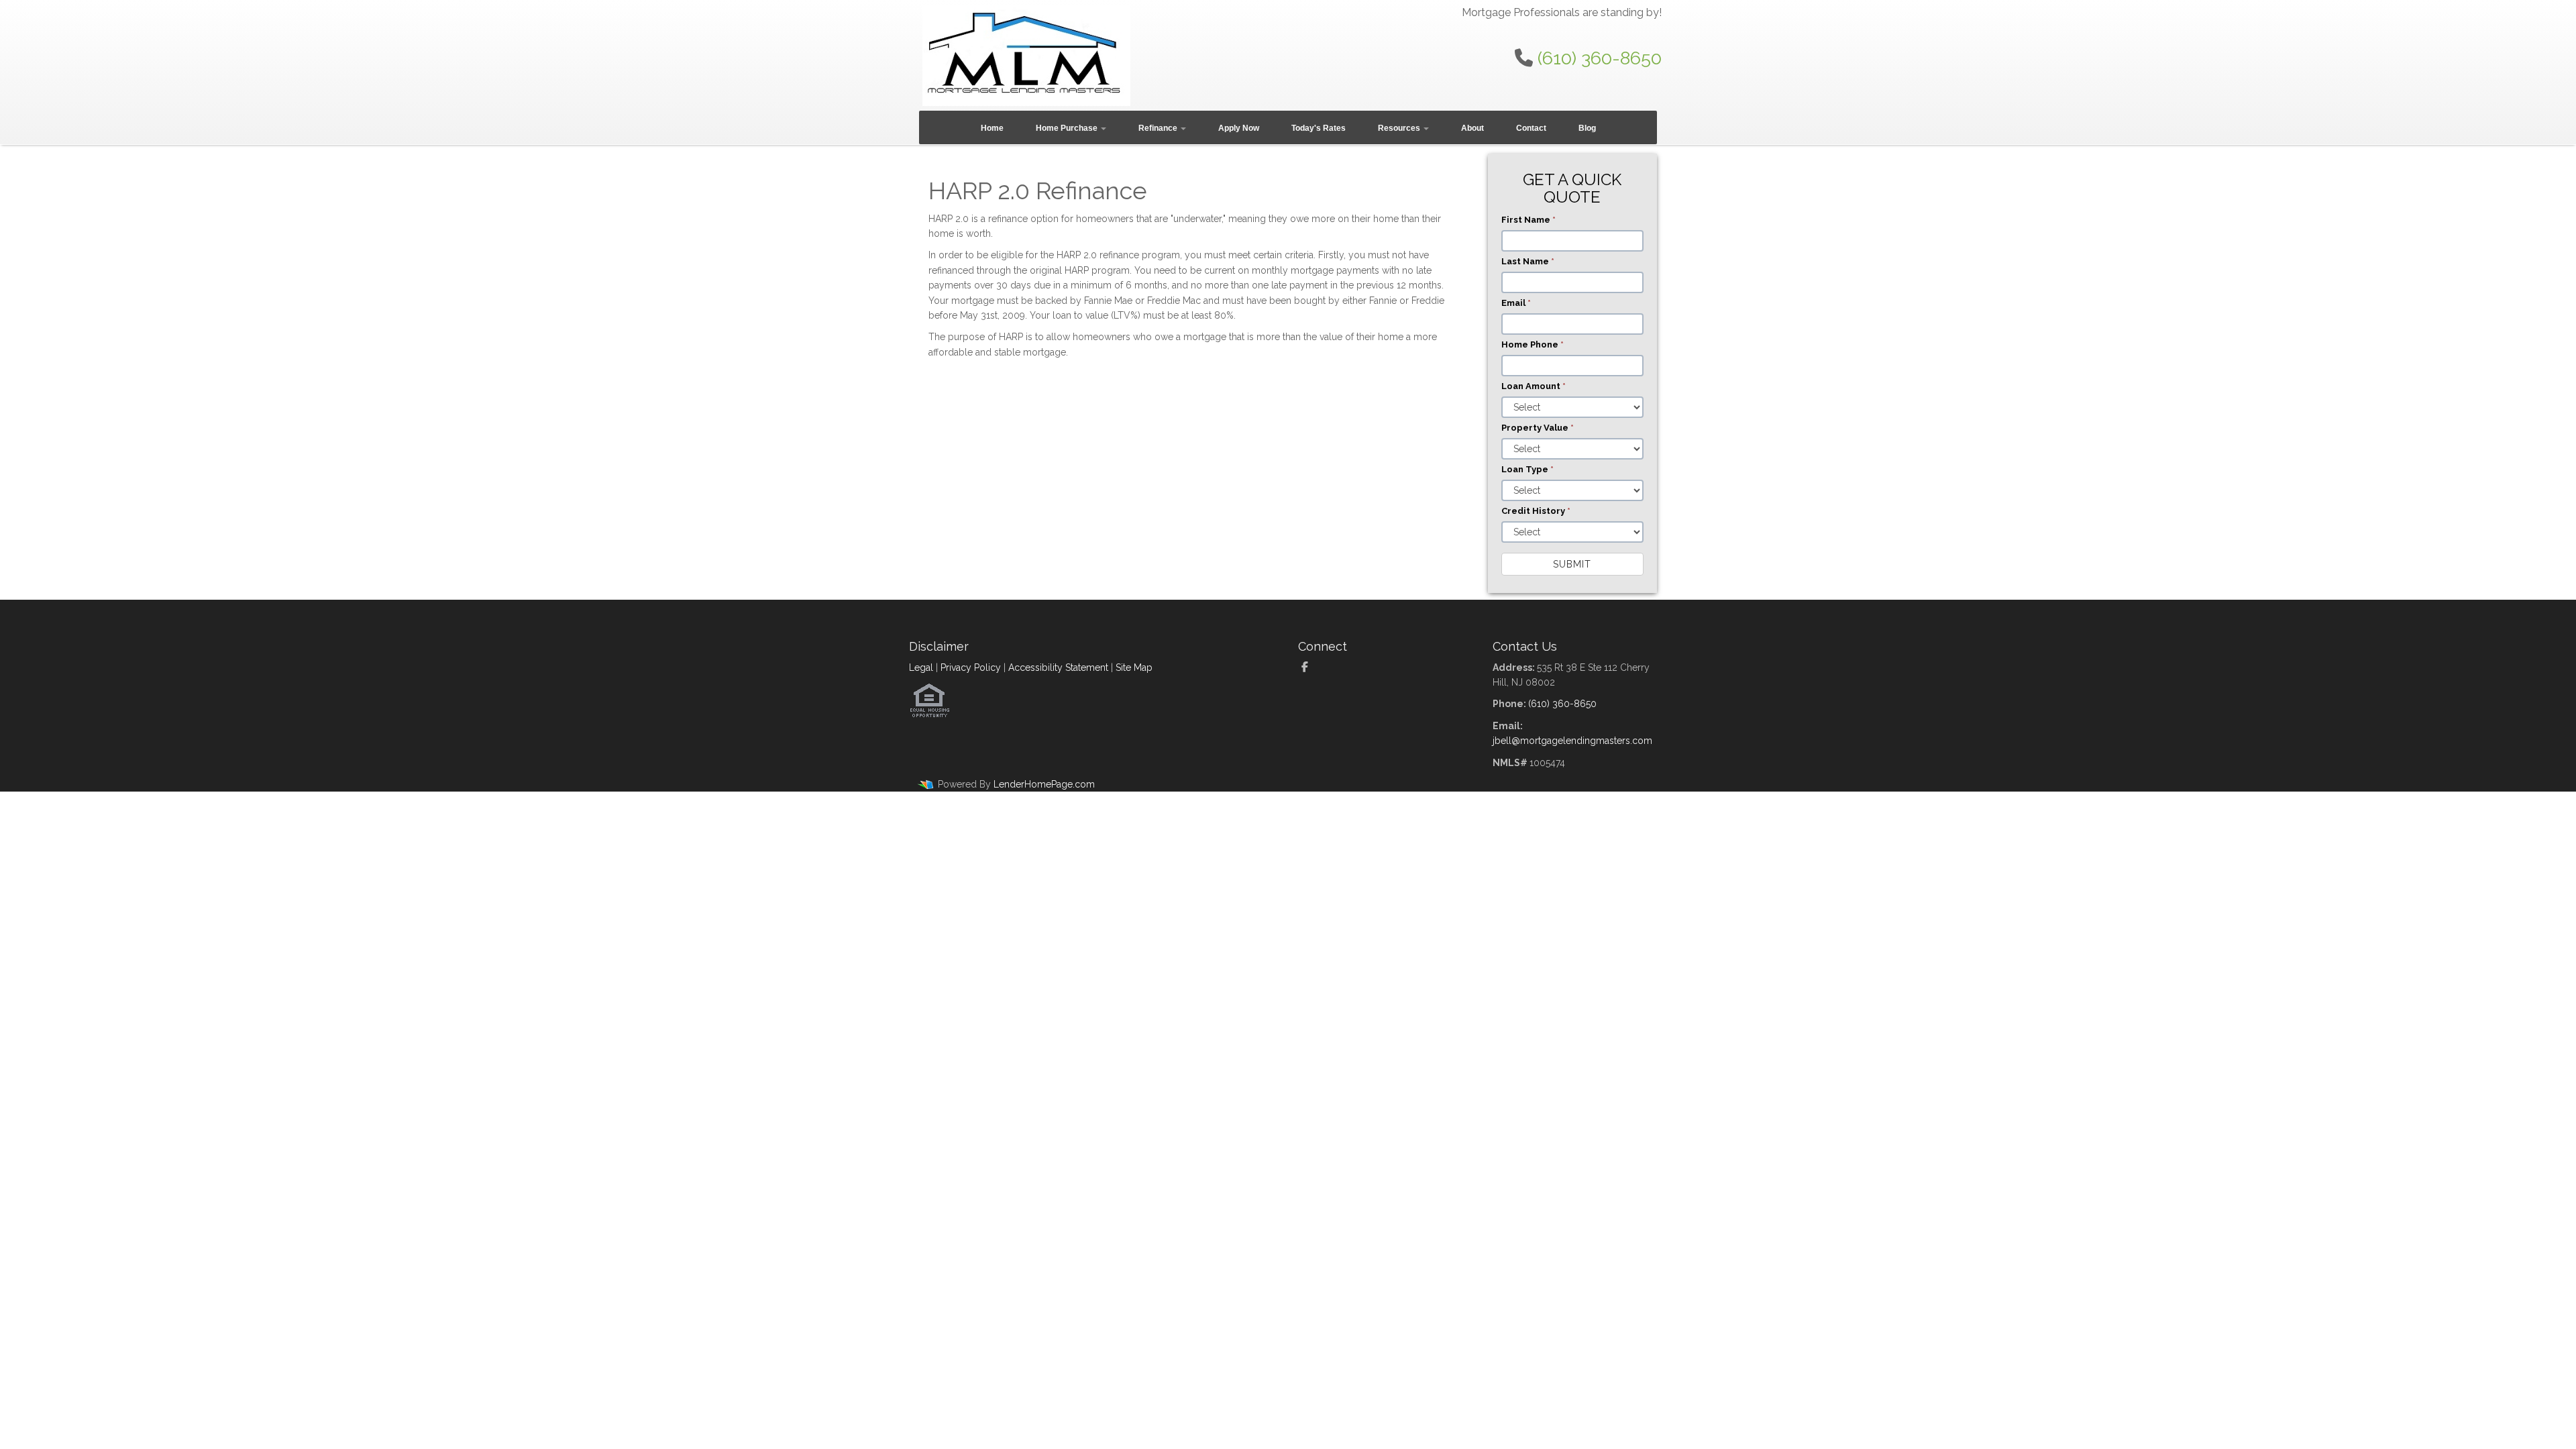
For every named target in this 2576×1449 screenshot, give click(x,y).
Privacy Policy (971, 667)
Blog (1587, 128)
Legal (921, 667)
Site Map (1134, 667)
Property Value (1538, 428)
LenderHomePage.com (1044, 784)
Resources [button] (1400, 128)
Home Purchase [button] (1068, 128)
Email (1516, 303)
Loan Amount (1534, 386)
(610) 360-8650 (1600, 58)
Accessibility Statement (1058, 667)
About (1472, 128)
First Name (1528, 220)
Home (992, 128)
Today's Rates (1319, 128)
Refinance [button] (1159, 128)
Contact (1531, 128)
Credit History (1536, 511)
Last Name (1528, 261)
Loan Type (1527, 469)
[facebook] (1310, 667)
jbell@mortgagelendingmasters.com (1572, 741)
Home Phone (1533, 344)
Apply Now (1239, 128)
